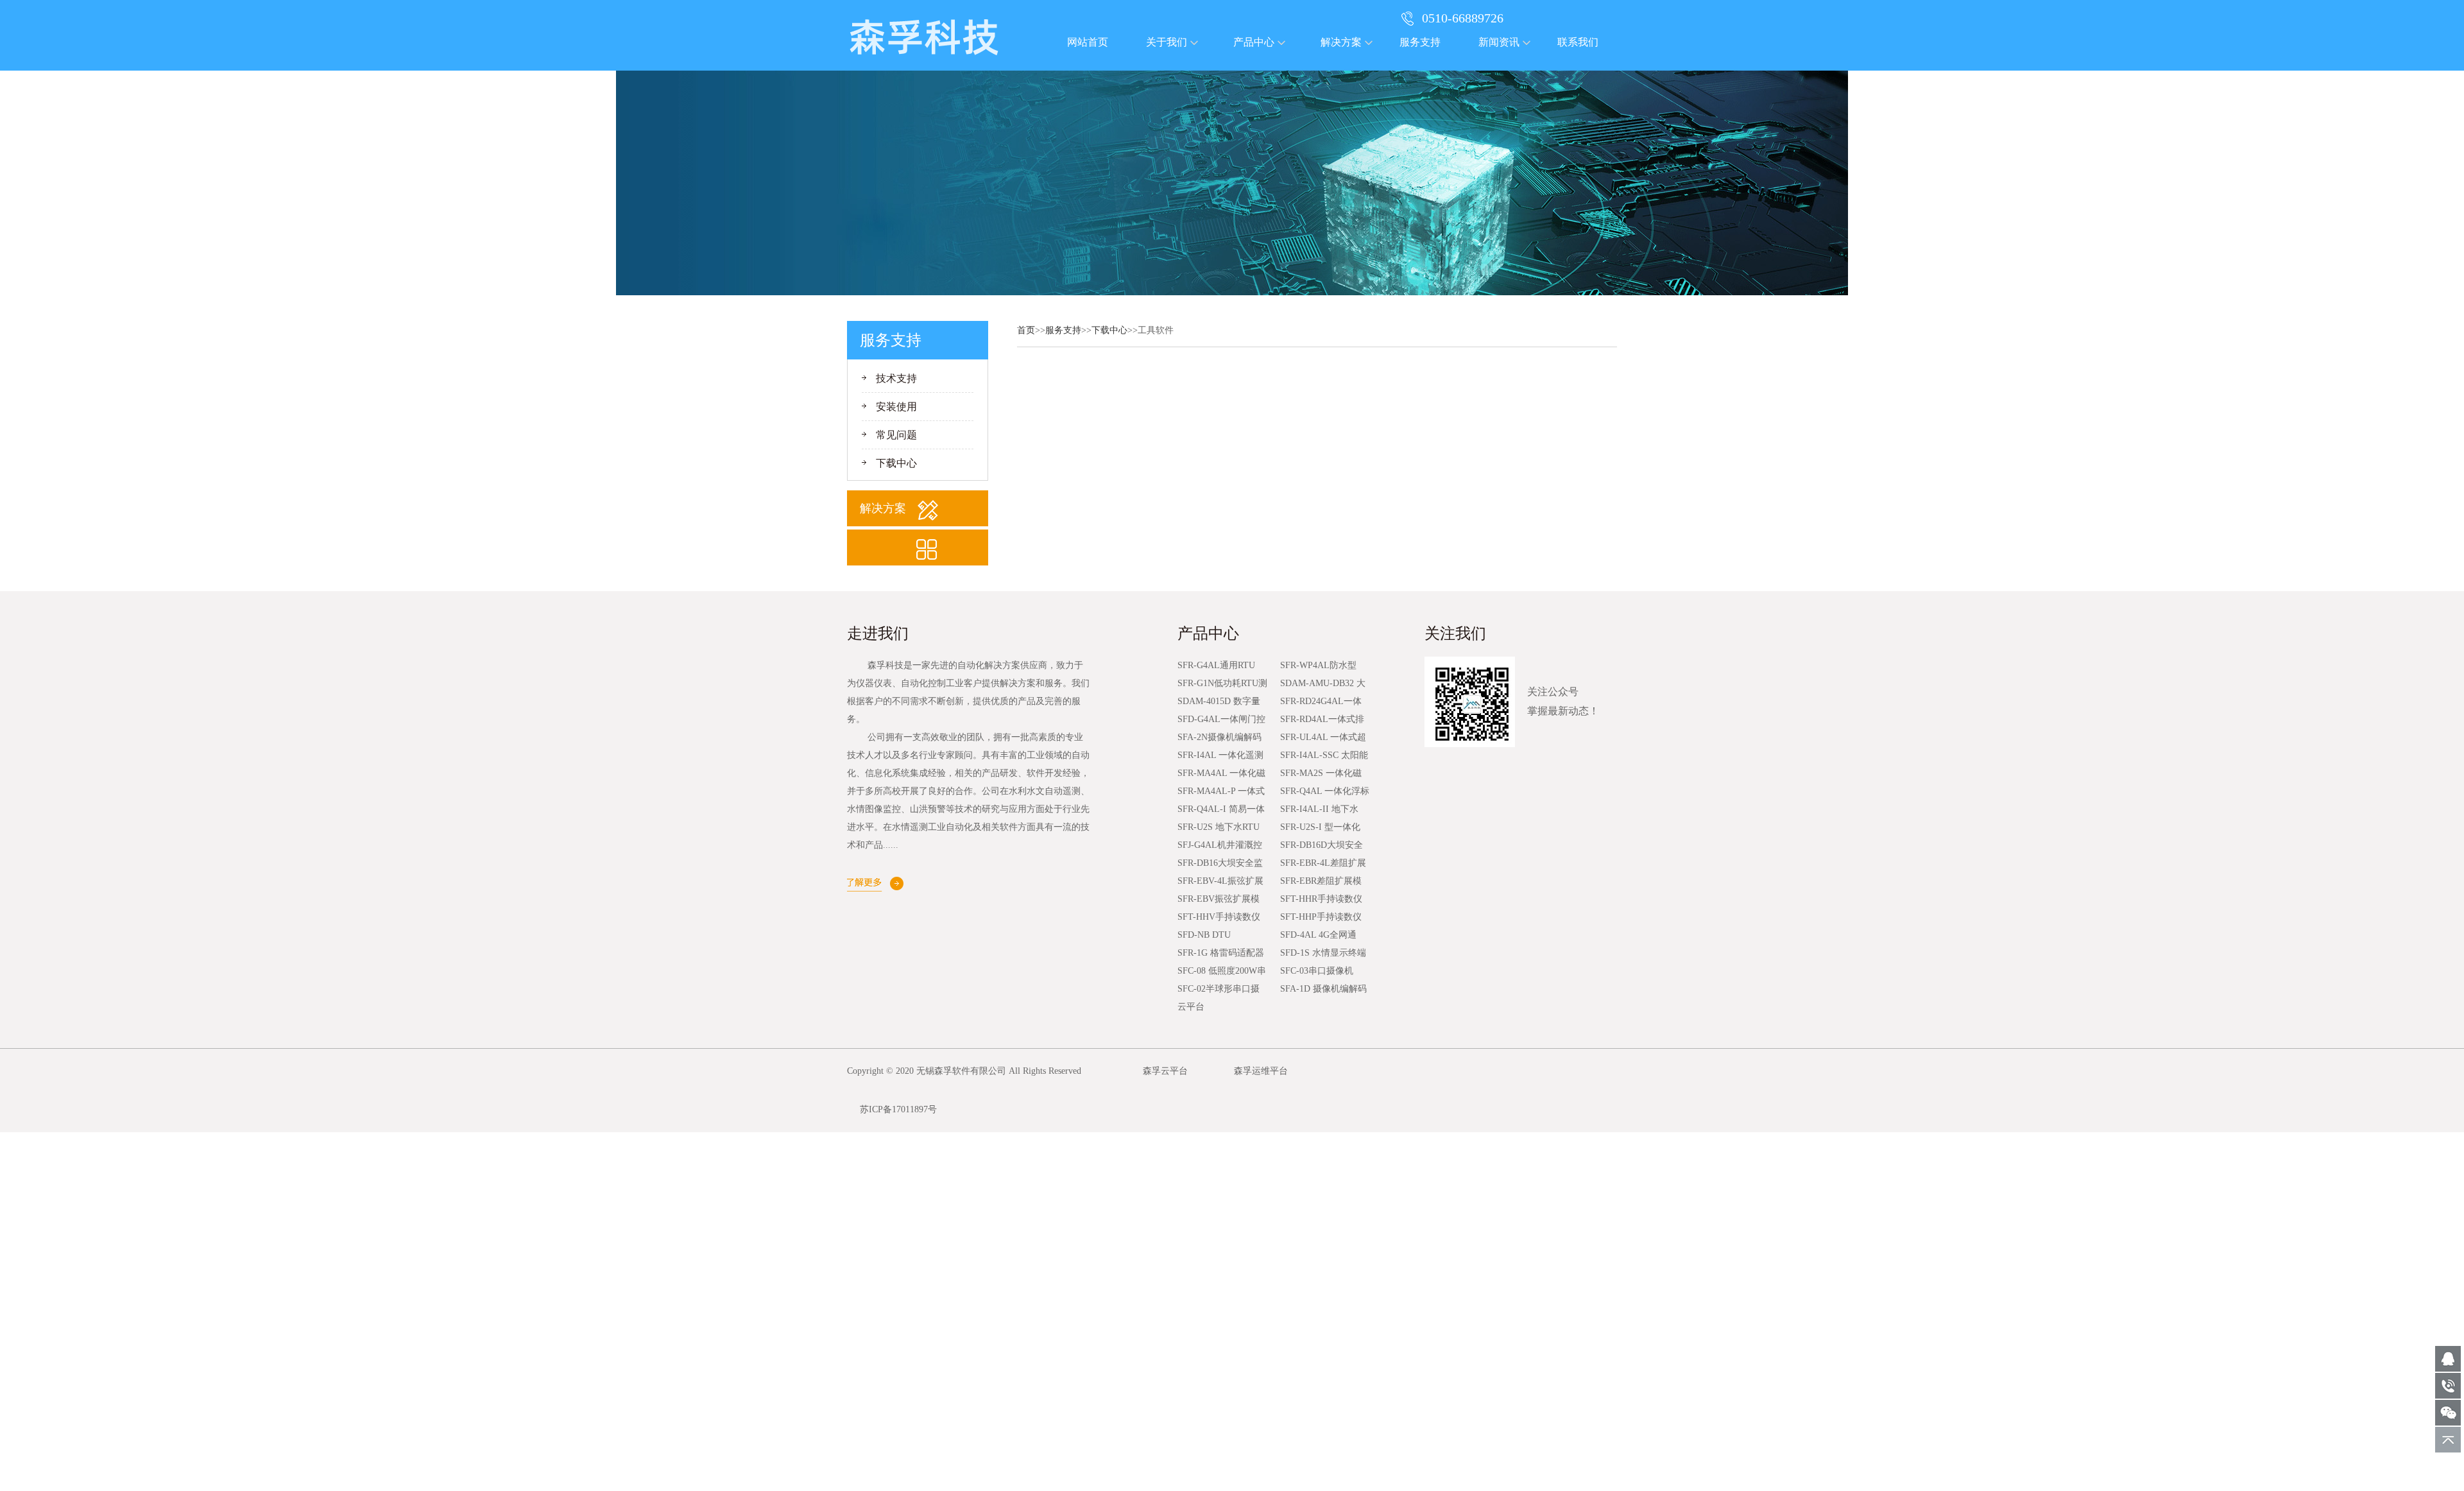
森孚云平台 (1165, 1071)
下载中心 (896, 463)
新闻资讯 (1499, 42)
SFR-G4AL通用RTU (1216, 665)
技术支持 (896, 378)
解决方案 (1341, 42)
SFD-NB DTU (1204, 935)
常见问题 (896, 435)
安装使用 (896, 407)
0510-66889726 (1463, 18)
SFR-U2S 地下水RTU (1219, 827)
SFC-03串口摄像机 (1317, 971)
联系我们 (1578, 42)
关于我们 (1167, 42)
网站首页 (1088, 42)
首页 (1026, 330)
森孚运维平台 (1261, 1071)
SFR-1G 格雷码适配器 (1221, 953)
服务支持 (1420, 42)
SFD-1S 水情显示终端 (1323, 953)
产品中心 (1254, 42)
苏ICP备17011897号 (898, 1109)
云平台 (1191, 1007)
